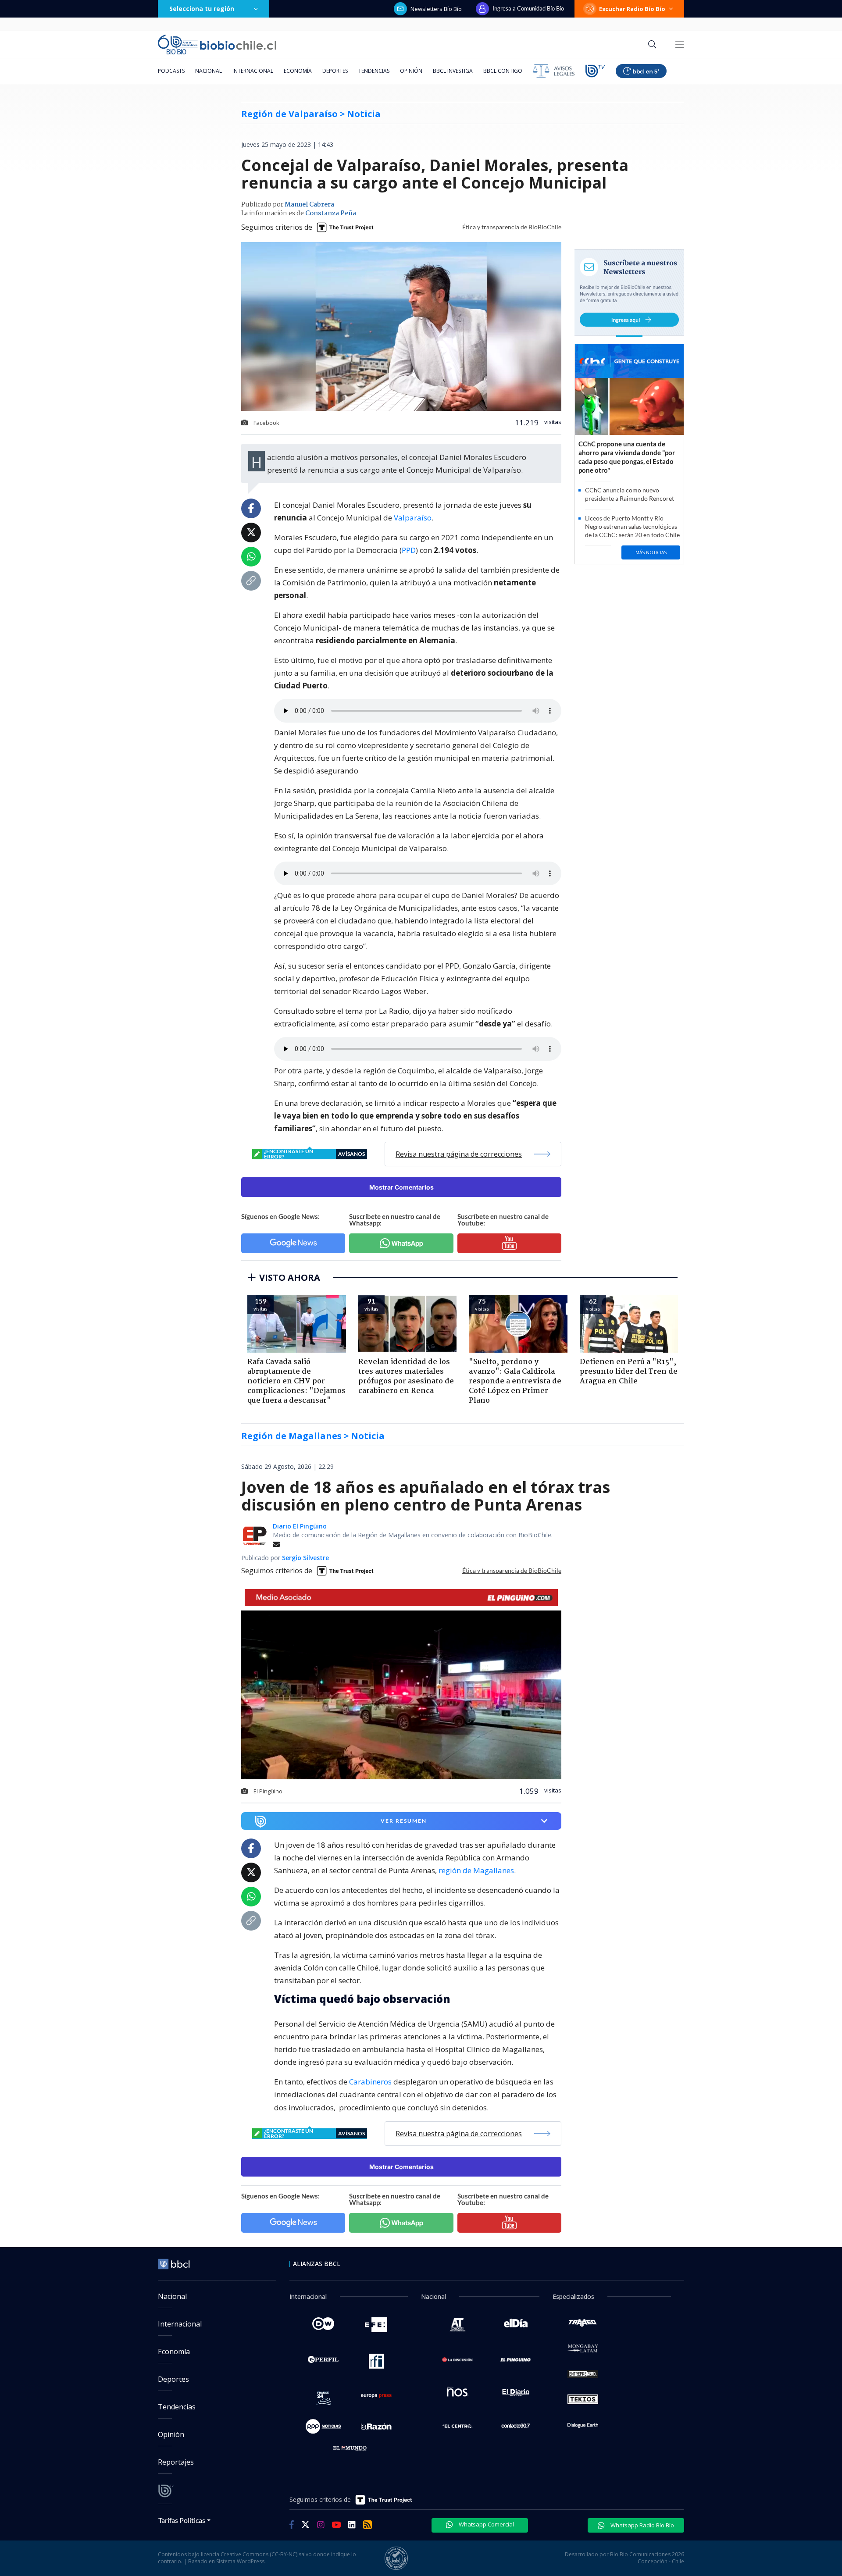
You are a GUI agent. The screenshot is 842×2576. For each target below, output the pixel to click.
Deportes (335, 71)
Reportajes (176, 2462)
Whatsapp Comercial (486, 2524)
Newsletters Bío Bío (436, 9)
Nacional (209, 71)
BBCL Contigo (503, 71)
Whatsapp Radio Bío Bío (642, 2525)
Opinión (411, 71)
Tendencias (374, 71)
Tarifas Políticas (182, 2520)
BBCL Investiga (453, 71)
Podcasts (171, 71)
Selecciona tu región (202, 9)
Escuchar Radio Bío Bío (632, 9)
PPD (409, 550)
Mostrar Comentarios (401, 1187)
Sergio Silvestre (305, 1558)
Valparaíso (413, 518)
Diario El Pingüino (300, 1526)
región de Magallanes (476, 1870)
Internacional (253, 71)
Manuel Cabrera (309, 205)
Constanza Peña (331, 214)
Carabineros (370, 2082)
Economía (298, 71)
